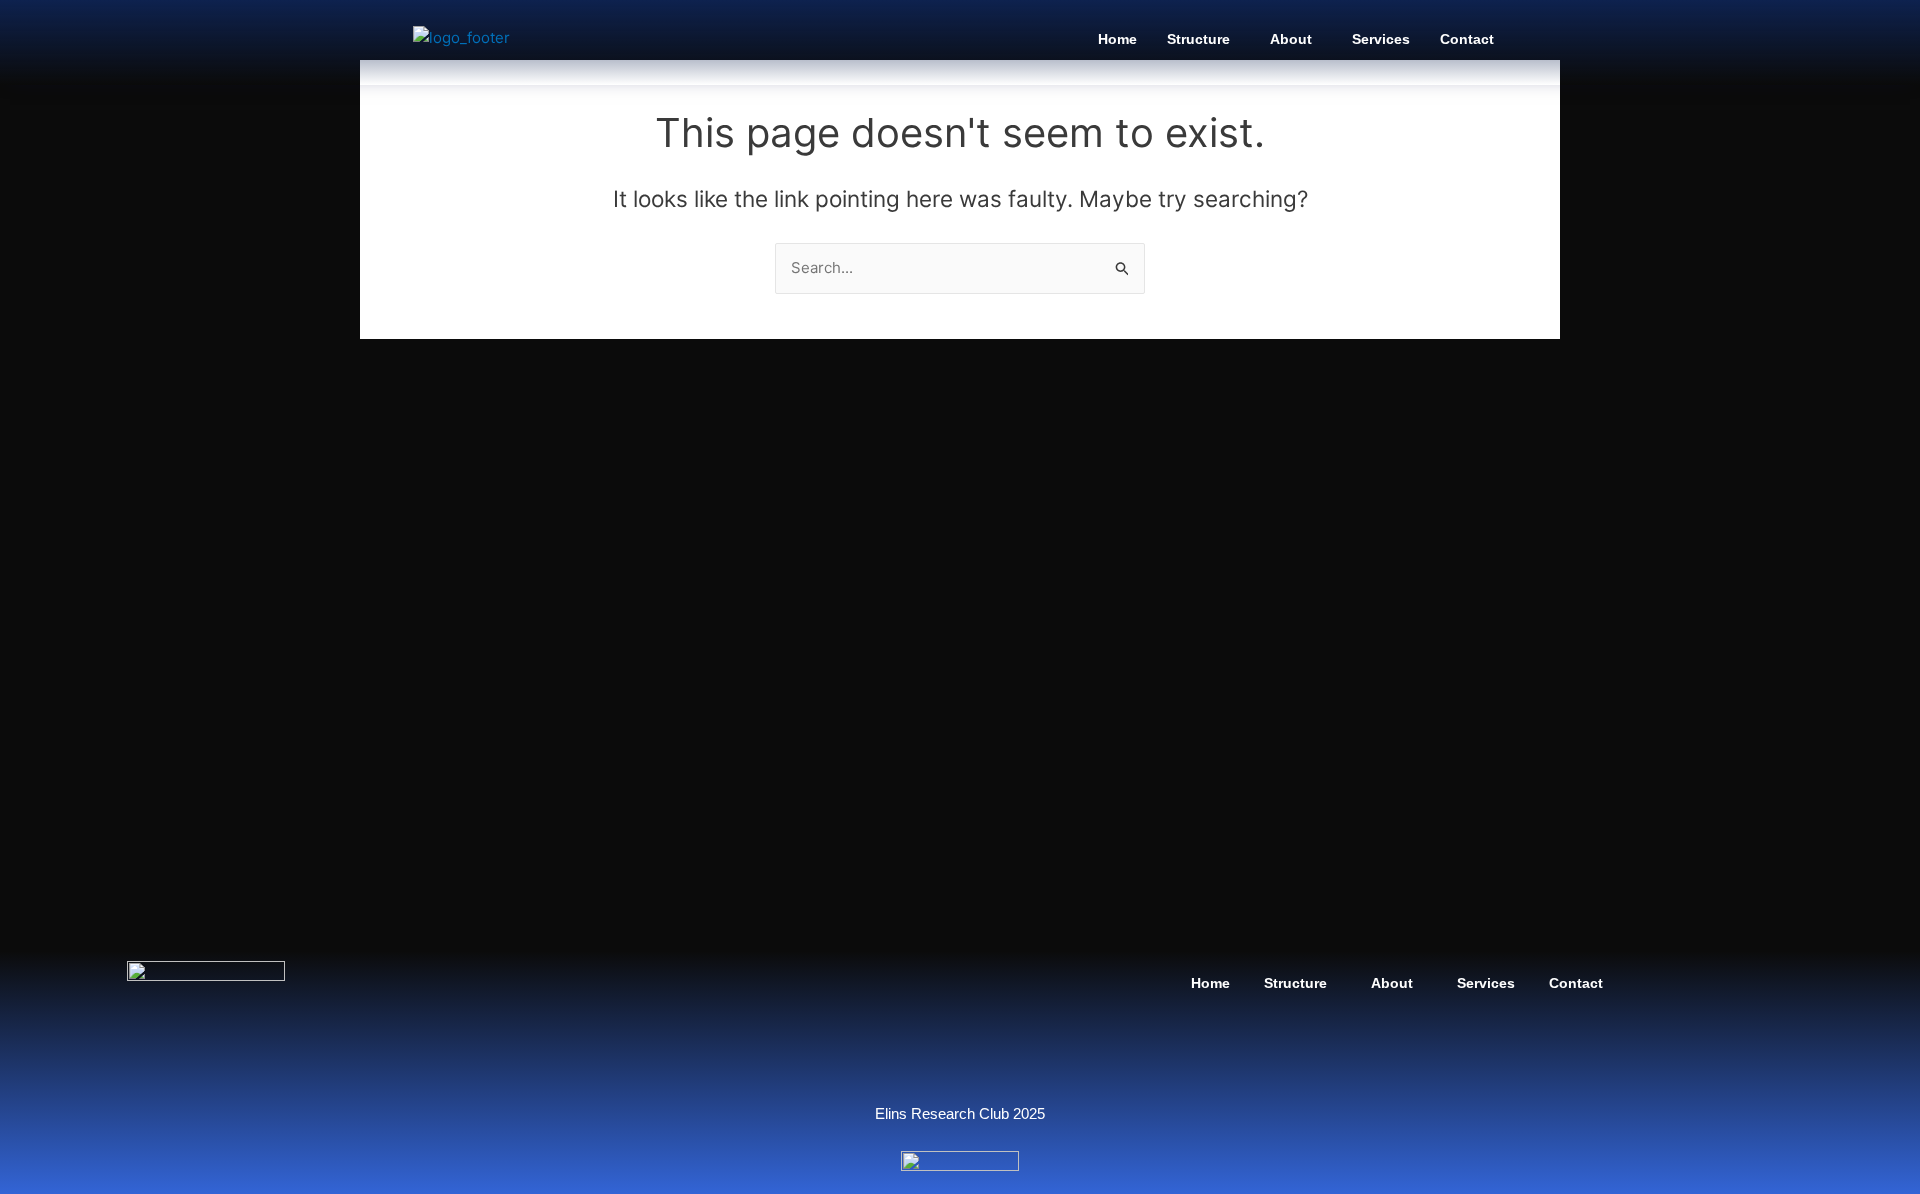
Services (1381, 39)
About (1291, 39)
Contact (1467, 39)
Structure (1198, 39)
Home (1117, 39)
